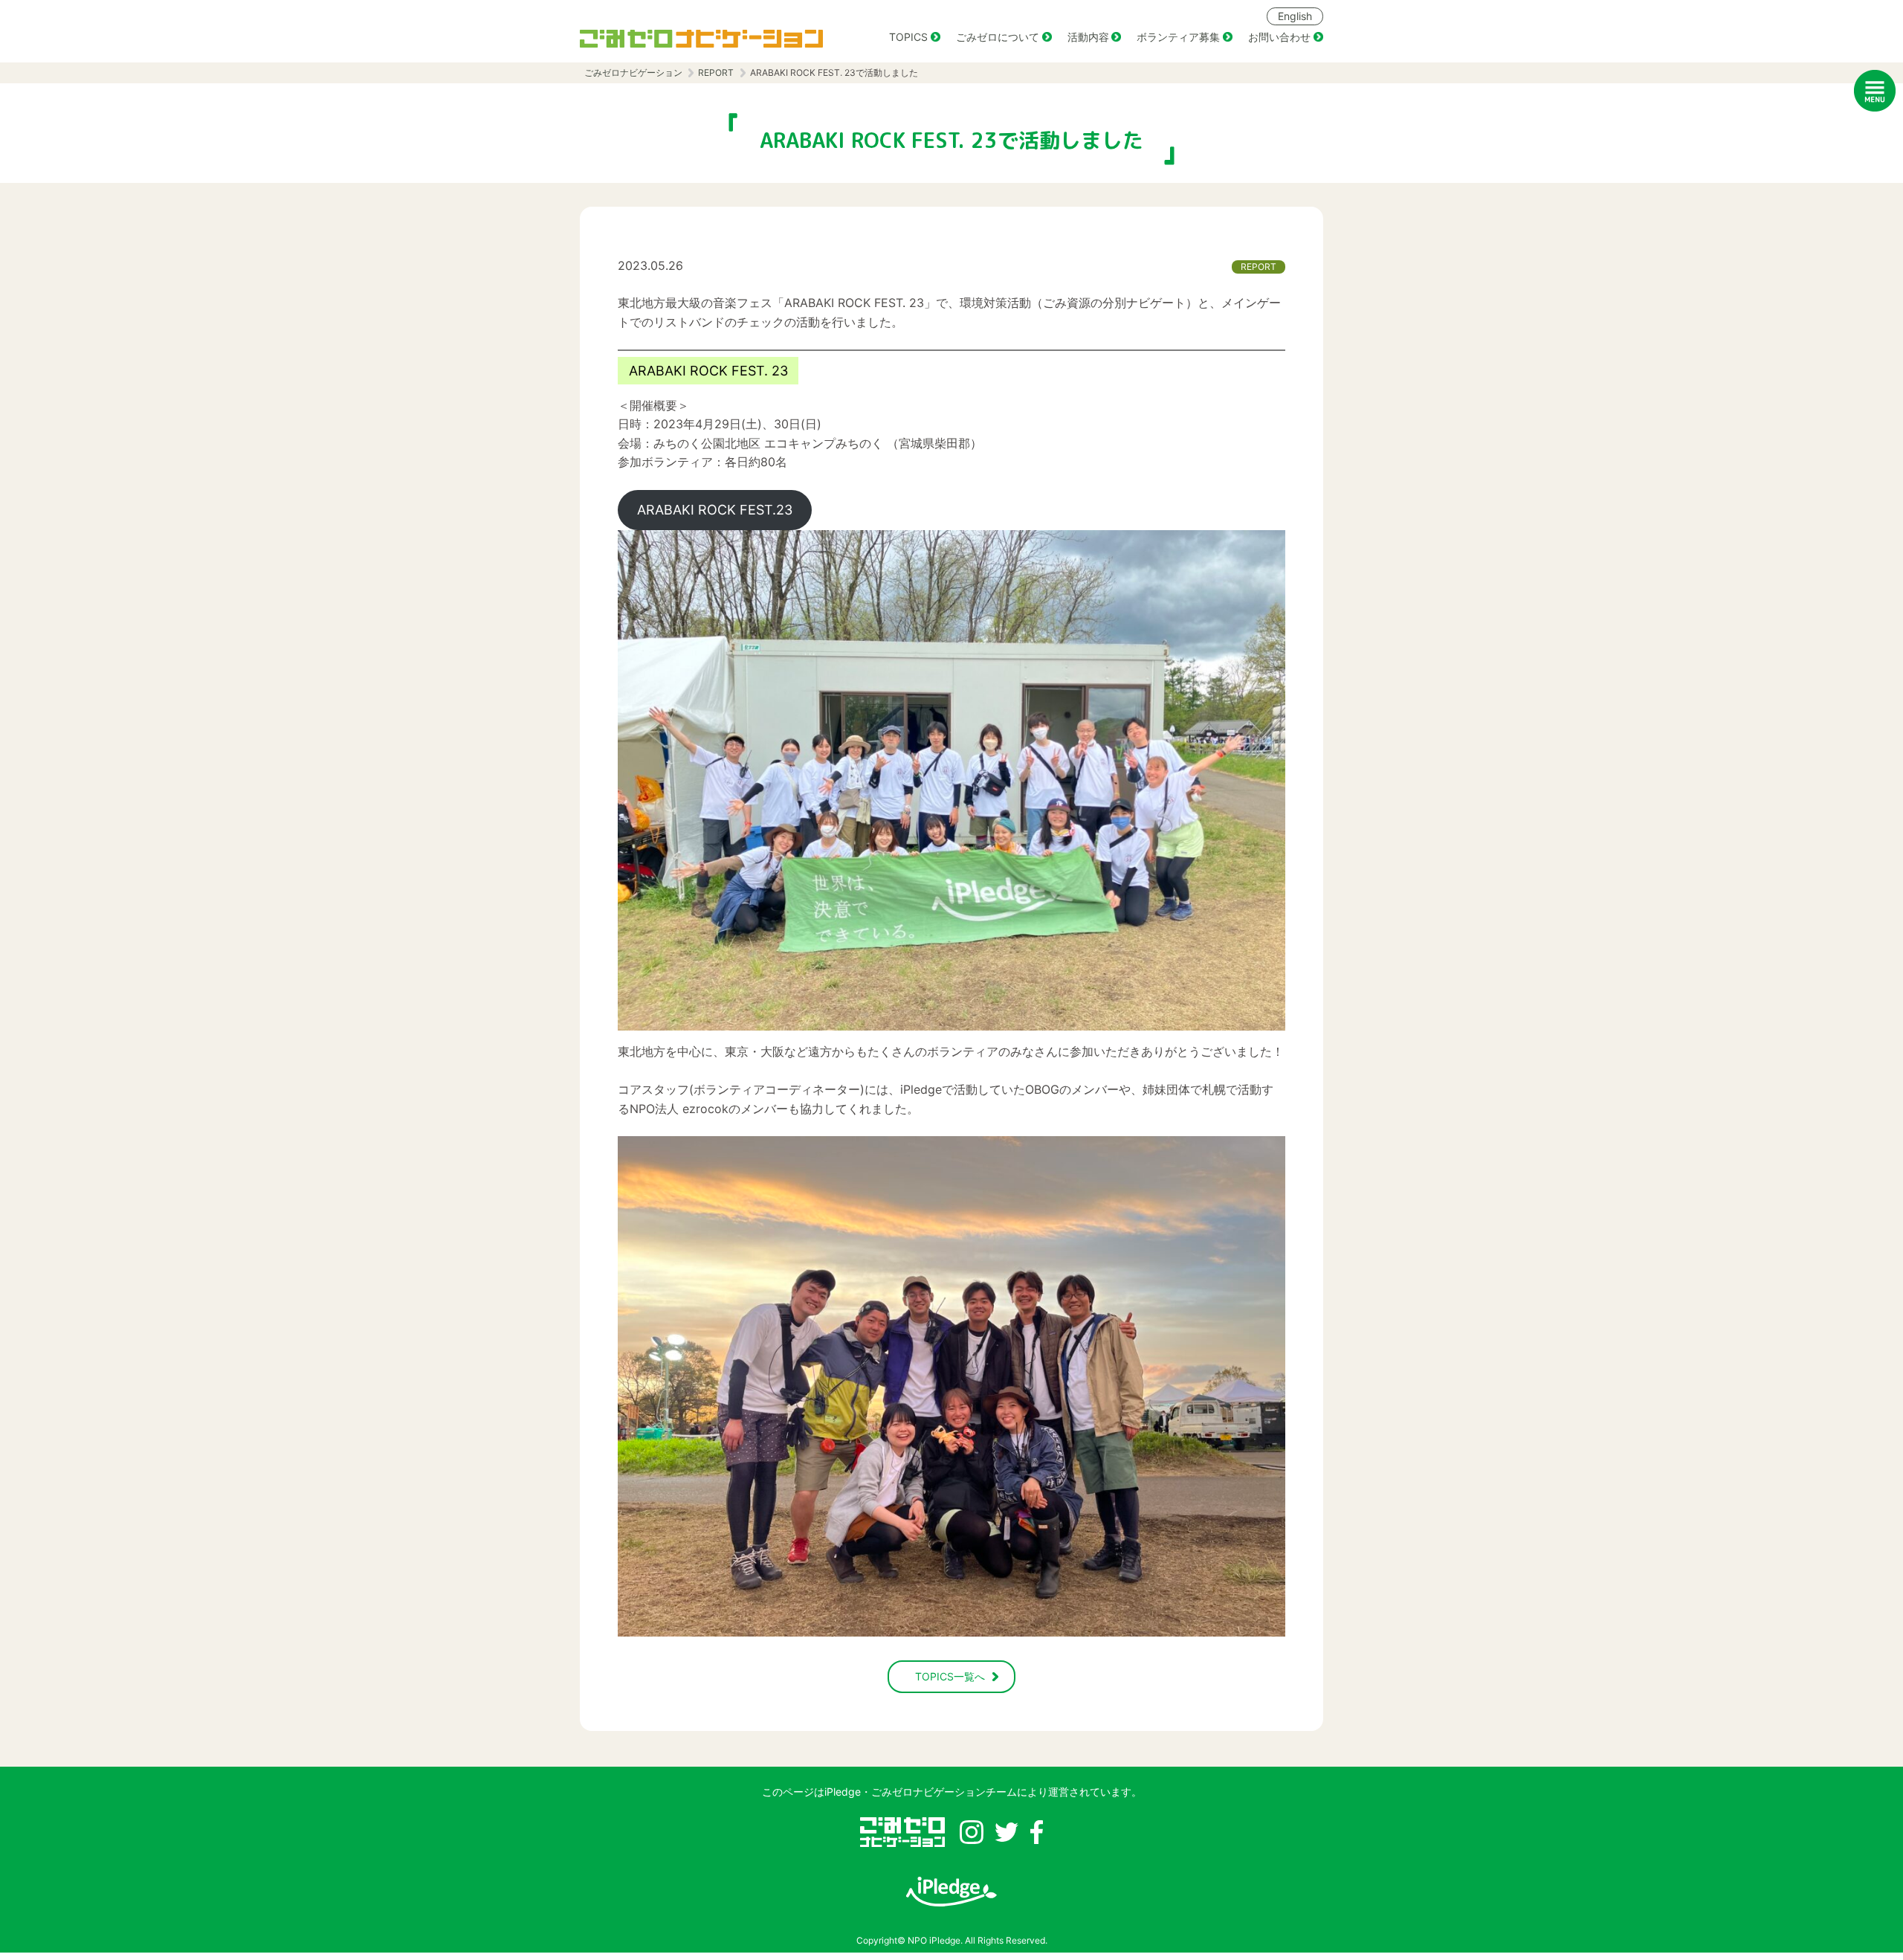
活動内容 (1088, 37)
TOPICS (908, 37)
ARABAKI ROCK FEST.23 (715, 510)
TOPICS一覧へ (950, 1676)
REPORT (716, 72)
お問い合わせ (1279, 37)
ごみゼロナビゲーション (633, 72)
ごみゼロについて (998, 37)
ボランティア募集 (1178, 37)
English (1295, 16)
